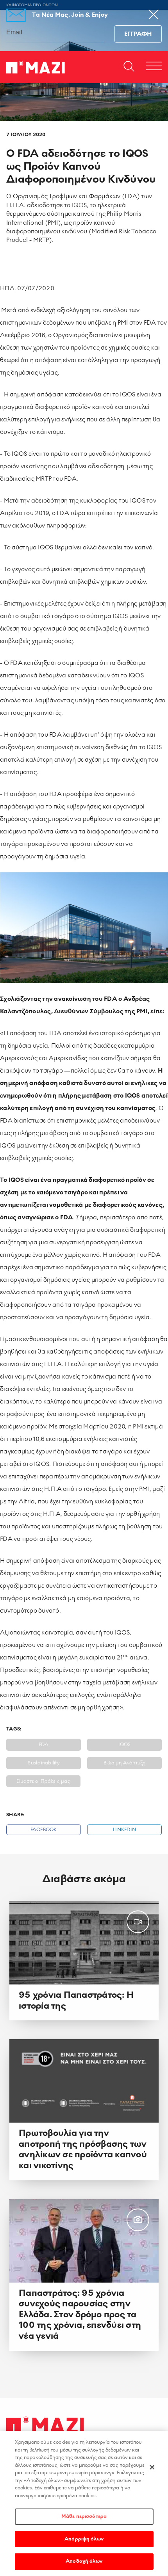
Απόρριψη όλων (84, 2539)
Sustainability (44, 1763)
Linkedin (124, 1830)
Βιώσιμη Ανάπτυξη (125, 1763)
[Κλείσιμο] (152, 2467)
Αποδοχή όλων (84, 2561)
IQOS (125, 1745)
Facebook (44, 1830)
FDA (44, 1745)
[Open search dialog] (129, 67)
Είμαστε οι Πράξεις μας (43, 1781)
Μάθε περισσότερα (84, 2516)
